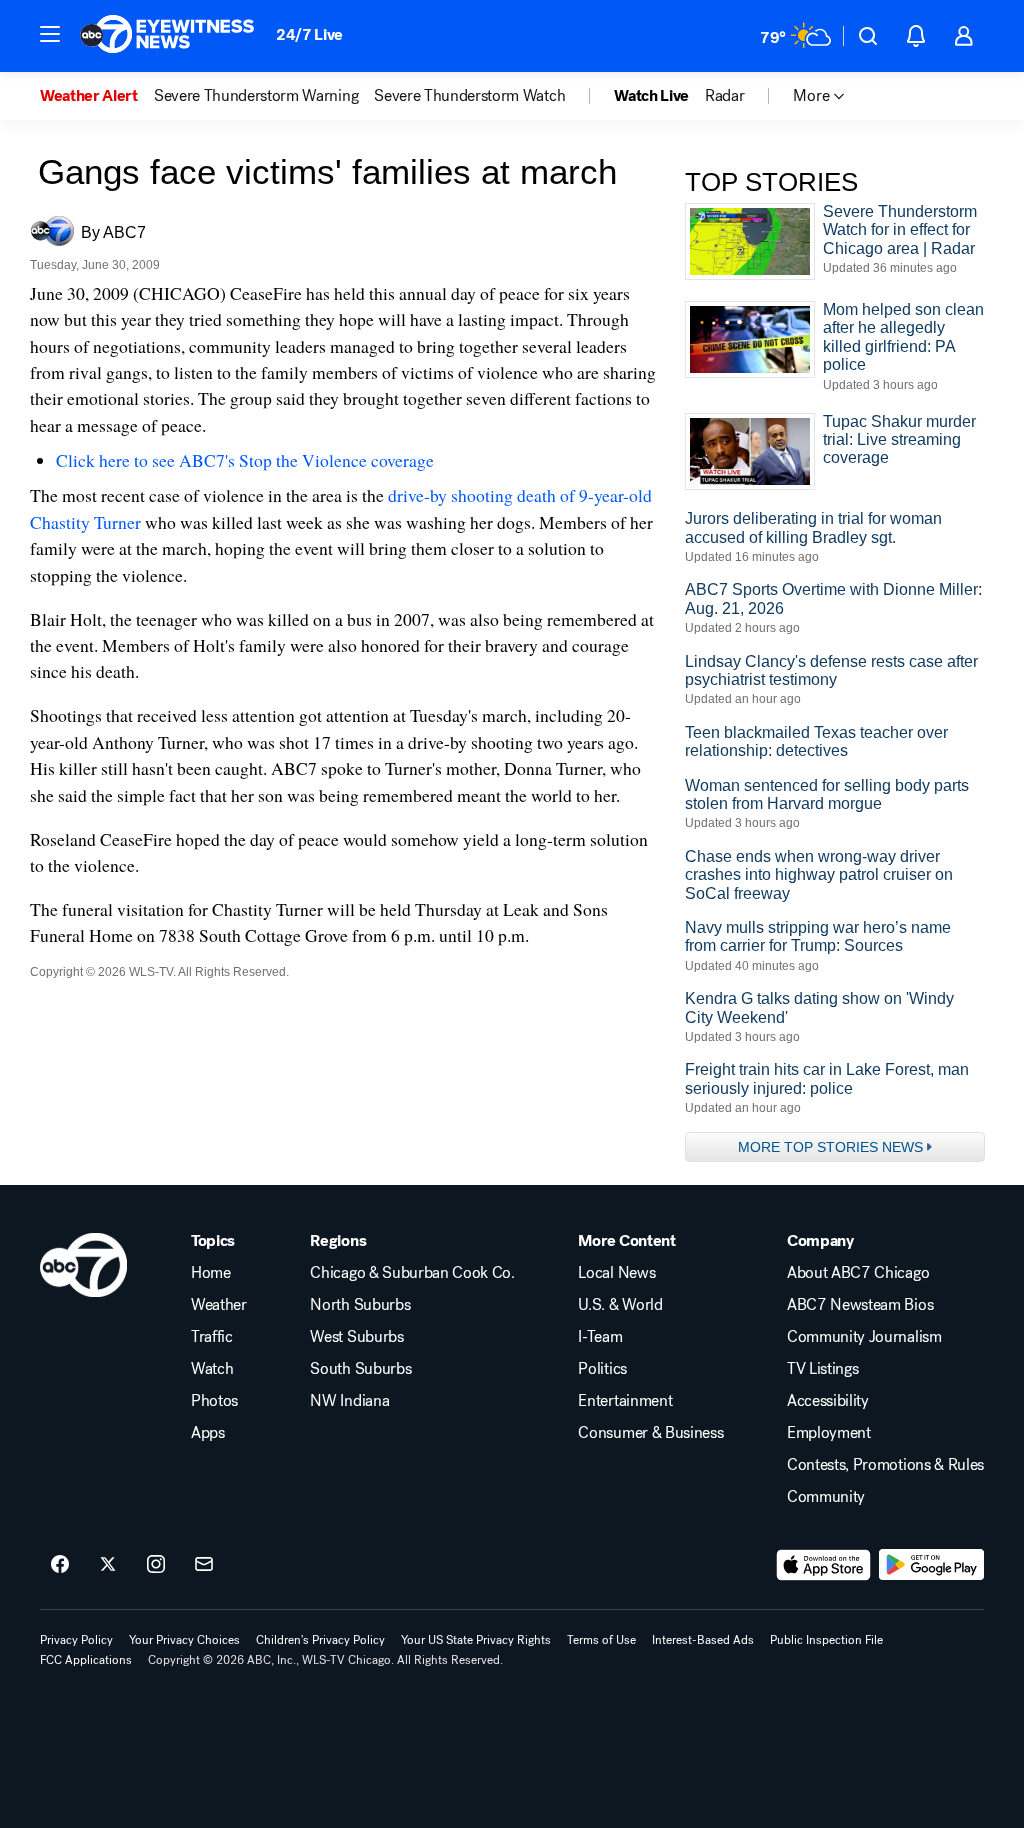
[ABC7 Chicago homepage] (167, 36)
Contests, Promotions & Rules (885, 1465)
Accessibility (828, 1401)
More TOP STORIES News (830, 1147)
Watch (212, 1369)
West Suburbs (356, 1337)
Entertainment (625, 1401)
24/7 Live (309, 34)
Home (211, 1273)
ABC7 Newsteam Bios (860, 1305)
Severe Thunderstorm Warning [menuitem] (256, 96)
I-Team (600, 1337)
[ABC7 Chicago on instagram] (156, 1565)
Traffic (212, 1337)
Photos (214, 1401)
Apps (208, 1433)
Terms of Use (601, 1640)
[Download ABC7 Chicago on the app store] (824, 1565)
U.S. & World (620, 1305)
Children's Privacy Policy (320, 1640)
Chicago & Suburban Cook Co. (412, 1273)
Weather (219, 1305)
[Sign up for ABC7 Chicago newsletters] (204, 1565)
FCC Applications (86, 1660)
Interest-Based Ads (703, 1640)
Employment (829, 1433)
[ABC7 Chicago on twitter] (108, 1565)
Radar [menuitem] (724, 96)
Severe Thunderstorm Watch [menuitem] (469, 96)
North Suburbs (360, 1305)
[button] (50, 34)
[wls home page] (83, 1265)
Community (826, 1497)
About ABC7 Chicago (858, 1273)
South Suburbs (360, 1369)
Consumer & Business (650, 1433)
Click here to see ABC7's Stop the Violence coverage (245, 460)
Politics (602, 1369)
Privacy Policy (76, 1640)
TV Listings (822, 1369)
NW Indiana (349, 1401)
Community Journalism (864, 1337)
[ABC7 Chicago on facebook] (60, 1565)
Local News (616, 1273)
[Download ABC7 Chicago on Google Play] (931, 1565)
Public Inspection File (826, 1640)
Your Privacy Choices (184, 1640)
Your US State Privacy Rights (476, 1640)
